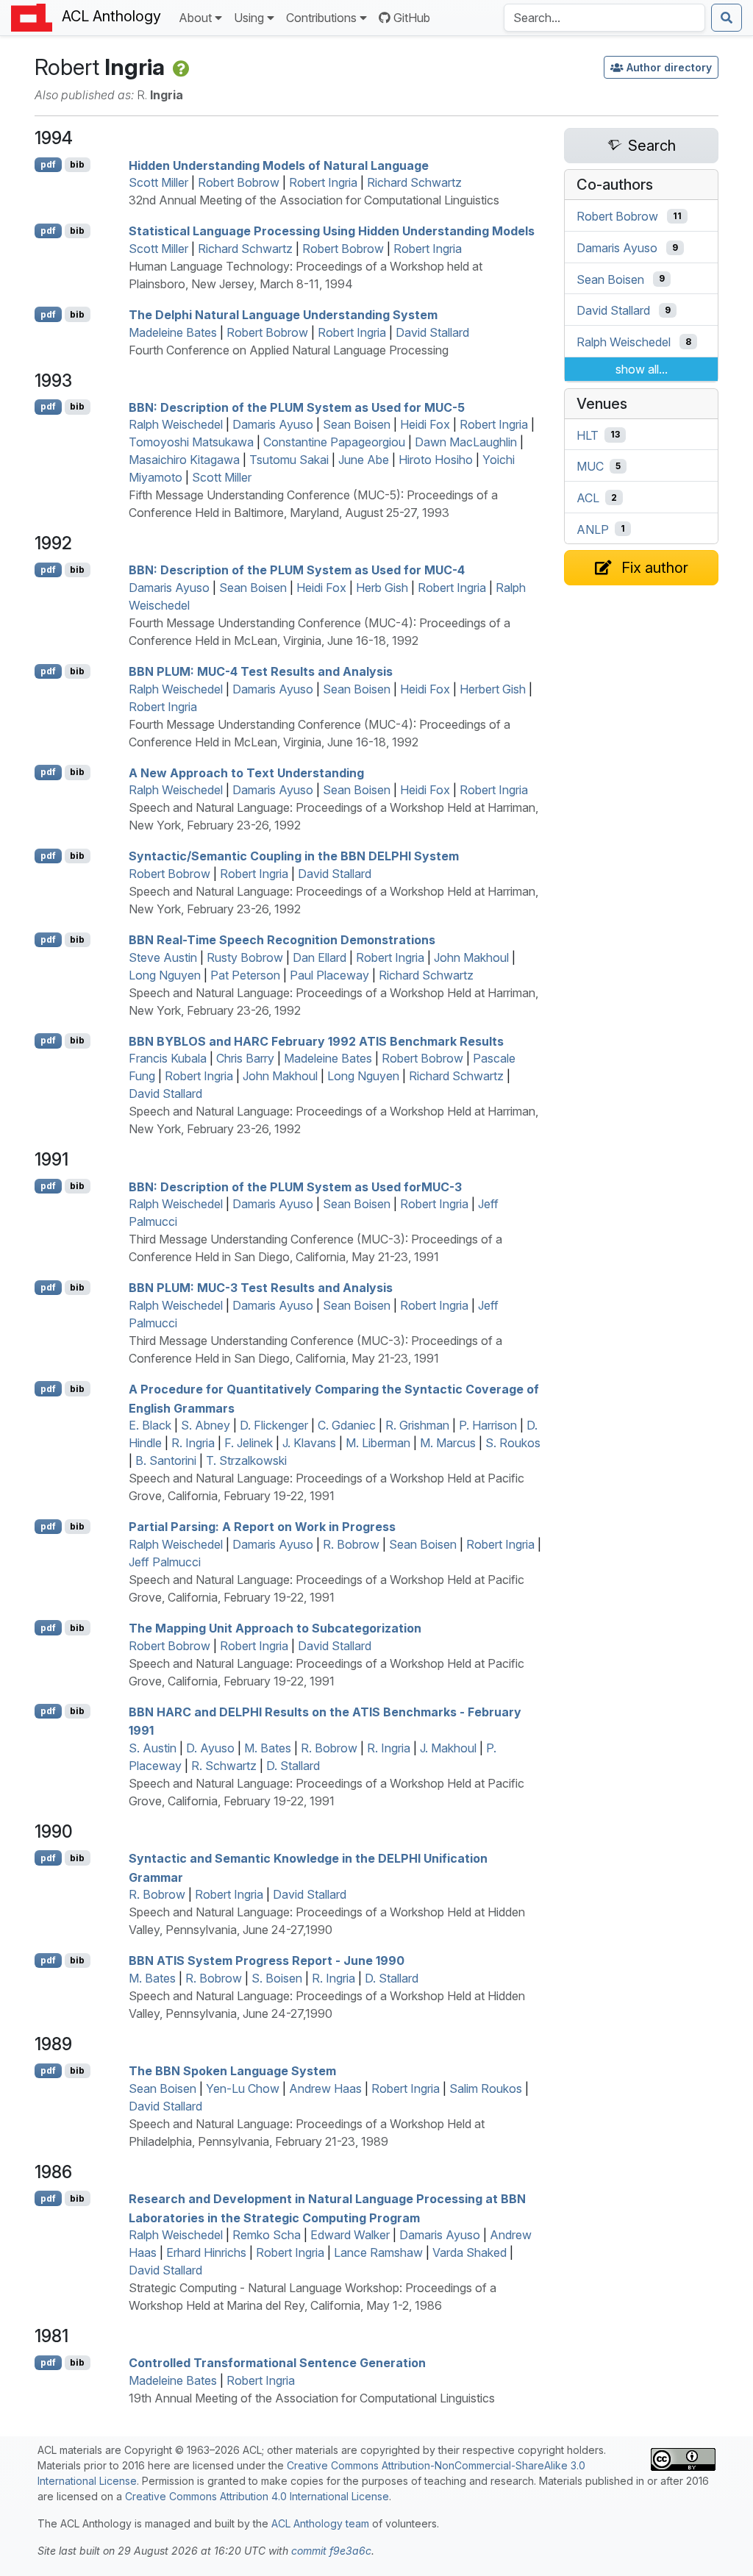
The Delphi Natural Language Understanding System (283, 315)
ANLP (593, 529)
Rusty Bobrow (245, 957)
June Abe (364, 460)
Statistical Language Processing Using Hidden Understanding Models (332, 231)
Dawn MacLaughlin (466, 442)
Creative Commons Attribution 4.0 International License (257, 2496)
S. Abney (206, 1425)
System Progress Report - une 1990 (267, 1960)
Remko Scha (267, 2235)
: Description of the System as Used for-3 (295, 1186)
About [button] (195, 18)
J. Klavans (309, 1443)
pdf (48, 164)
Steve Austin (163, 957)
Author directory (669, 67)
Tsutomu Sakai (289, 460)
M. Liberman (378, 1443)
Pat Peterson (245, 975)
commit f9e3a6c (331, 2551)
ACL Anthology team (320, 2523)
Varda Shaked (470, 2252)
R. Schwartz (224, 1766)
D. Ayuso (210, 1748)
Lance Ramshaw (378, 2252)
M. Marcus (448, 1443)
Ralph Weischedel (176, 424)
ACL (588, 498)
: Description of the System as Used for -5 (297, 407)
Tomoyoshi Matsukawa (191, 442)
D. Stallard (293, 1766)
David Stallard (432, 332)
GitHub (412, 18)
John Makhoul (471, 957)
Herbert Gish (493, 689)
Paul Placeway (329, 975)
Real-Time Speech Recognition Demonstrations (282, 940)
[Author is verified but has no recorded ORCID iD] (180, 67)
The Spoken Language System (232, 2071)
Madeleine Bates (173, 332)
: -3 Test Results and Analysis (261, 1288)
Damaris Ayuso (273, 424)
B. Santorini (166, 1460)
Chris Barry (245, 1058)
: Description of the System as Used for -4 (297, 570)
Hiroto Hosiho (436, 460)
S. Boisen (277, 1978)
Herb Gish (382, 588)
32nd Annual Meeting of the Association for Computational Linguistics (314, 200)
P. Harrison (488, 1425)
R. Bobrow (351, 1544)
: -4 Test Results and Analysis (261, 671)
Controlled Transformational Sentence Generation (277, 2363)
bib (77, 164)
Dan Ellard (320, 957)
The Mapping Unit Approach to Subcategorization (275, 1628)
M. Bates (268, 1748)
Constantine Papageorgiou (334, 442)
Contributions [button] (321, 18)
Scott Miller (158, 182)
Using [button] (249, 18)
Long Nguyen (165, 975)
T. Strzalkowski (246, 1460)
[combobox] (604, 18)
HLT (588, 435)
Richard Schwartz (414, 182)
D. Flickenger (274, 1425)
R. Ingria (193, 1443)
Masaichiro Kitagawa (184, 460)
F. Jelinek (249, 1443)
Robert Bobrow (239, 182)
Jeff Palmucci (165, 1562)
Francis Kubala (168, 1058)
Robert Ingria (323, 182)
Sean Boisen (357, 424)
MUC (590, 466)
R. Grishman (417, 1425)
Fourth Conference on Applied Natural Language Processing (289, 350)
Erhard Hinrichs (206, 2252)
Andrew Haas (325, 2088)
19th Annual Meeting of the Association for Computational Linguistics (312, 2398)
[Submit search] (727, 18)
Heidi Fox (425, 424)
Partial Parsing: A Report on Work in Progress (262, 1527)
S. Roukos (513, 1443)
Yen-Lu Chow (243, 2088)
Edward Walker (350, 2235)
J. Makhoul (448, 1748)
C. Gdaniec (347, 1425)
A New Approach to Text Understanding (246, 772)
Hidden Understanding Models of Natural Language (279, 165)
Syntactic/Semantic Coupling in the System (294, 856)
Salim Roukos (486, 2088)
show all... (642, 369)
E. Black (150, 1425)
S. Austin (153, 1748)
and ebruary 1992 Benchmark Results (316, 1041)
